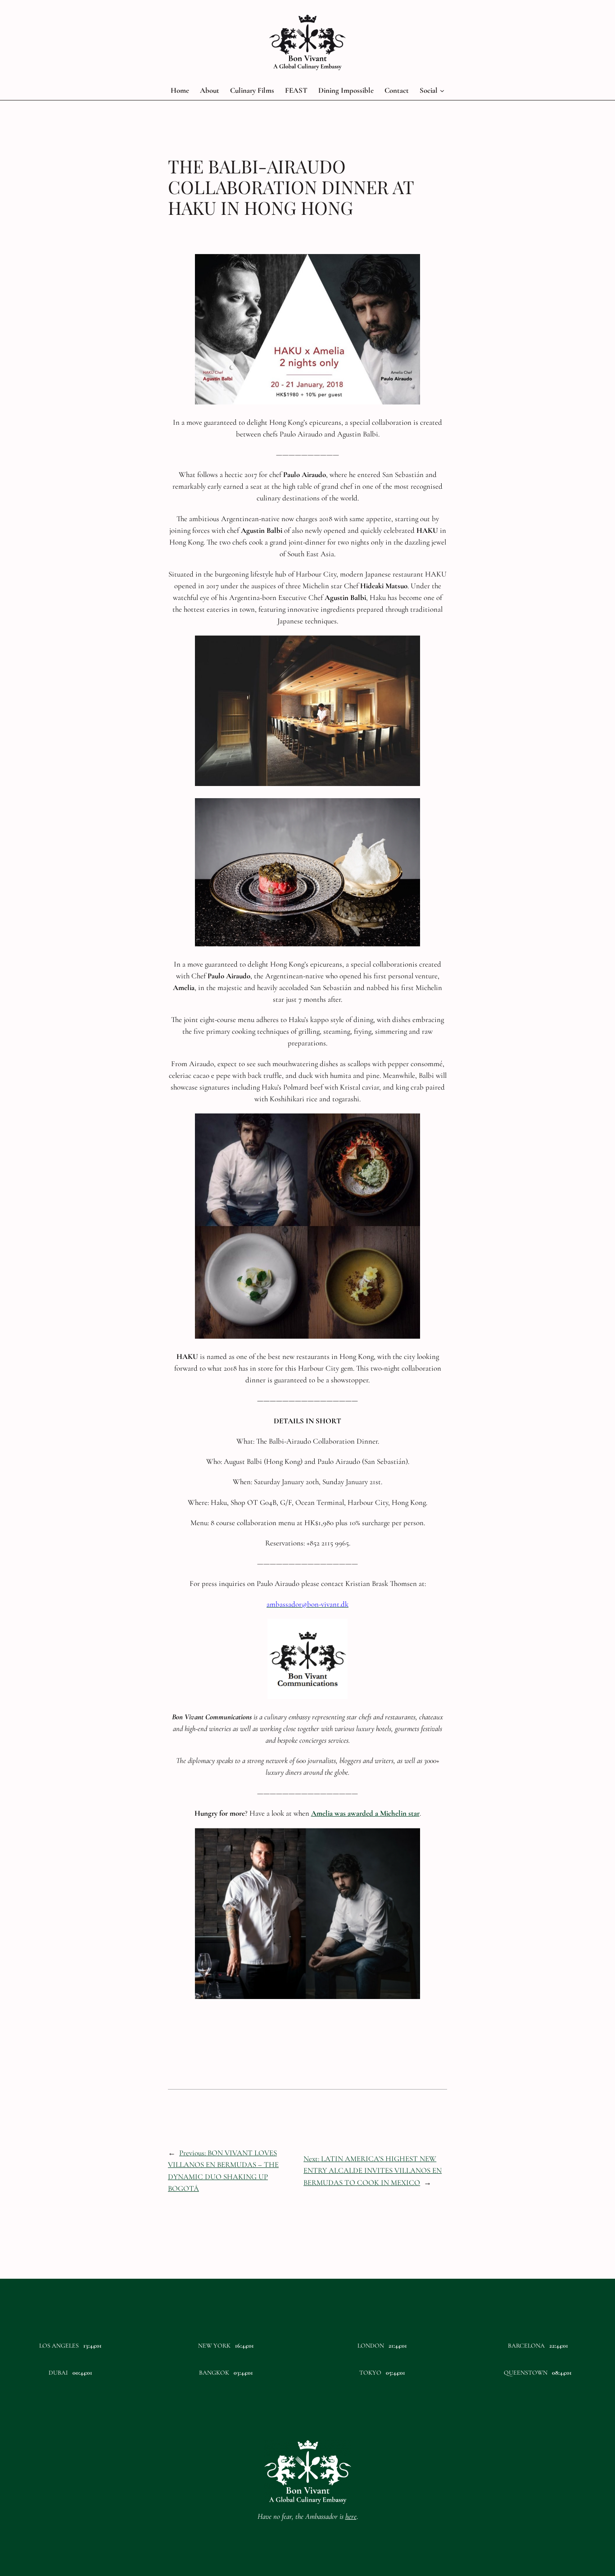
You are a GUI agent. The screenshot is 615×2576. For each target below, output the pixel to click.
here (351, 2516)
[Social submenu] (442, 91)
